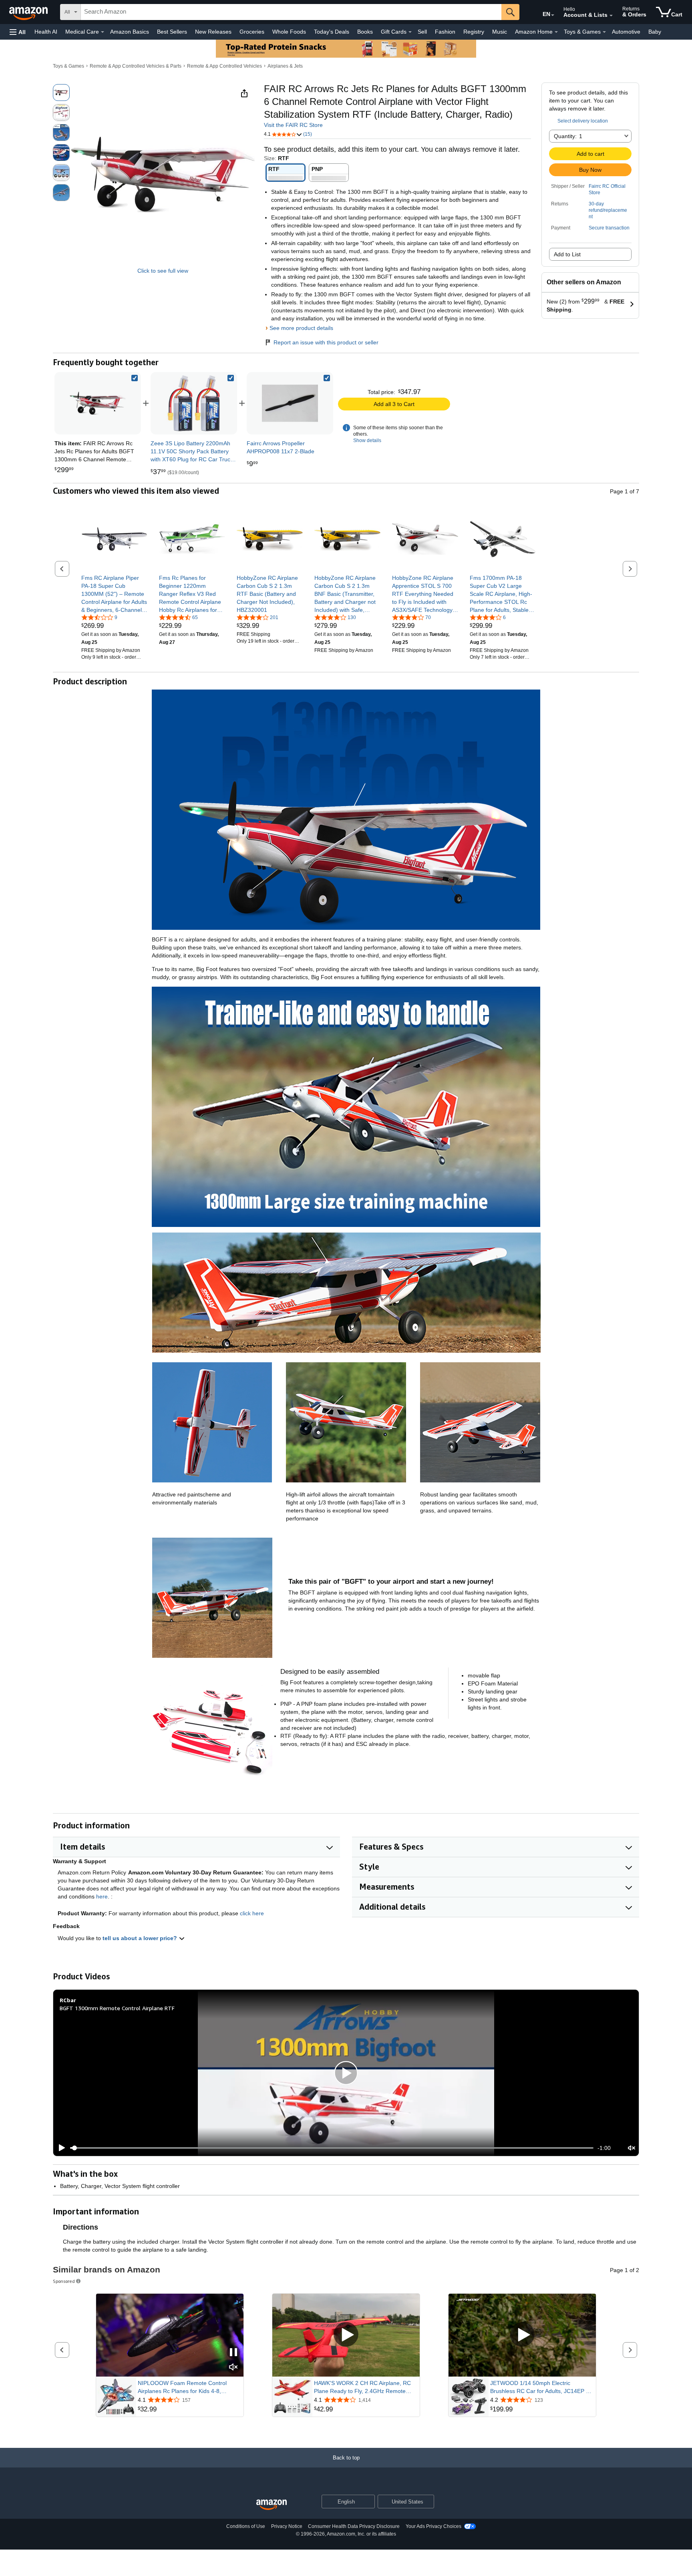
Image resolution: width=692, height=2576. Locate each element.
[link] (194, 403)
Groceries (252, 32)
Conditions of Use (246, 2526)
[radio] (61, 93)
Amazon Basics (130, 32)
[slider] (332, 2148)
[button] (18, 32)
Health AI (46, 32)
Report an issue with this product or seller (326, 342)
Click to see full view (163, 271)
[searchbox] (291, 12)
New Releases (213, 32)
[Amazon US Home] (272, 2505)
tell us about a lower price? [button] (141, 1938)
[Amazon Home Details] (556, 32)
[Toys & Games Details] (604, 32)
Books (365, 32)
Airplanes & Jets (285, 66)
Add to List (567, 254)
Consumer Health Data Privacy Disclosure (354, 2526)
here (102, 1896)
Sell (422, 32)
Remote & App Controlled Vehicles (224, 66)
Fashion (445, 32)
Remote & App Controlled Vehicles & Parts (136, 66)
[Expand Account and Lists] (611, 16)
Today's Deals (332, 32)
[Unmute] (632, 2148)
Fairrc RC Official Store (607, 189)
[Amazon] (29, 12)
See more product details (301, 328)
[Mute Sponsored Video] (233, 2368)
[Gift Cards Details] (410, 32)
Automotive (626, 32)
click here (252, 1913)
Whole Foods (289, 32)
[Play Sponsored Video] (346, 2335)
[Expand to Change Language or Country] (553, 15)
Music (500, 32)
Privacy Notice (287, 2526)
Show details (367, 440)
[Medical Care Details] (103, 32)
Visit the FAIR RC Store (293, 125)
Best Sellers (172, 32)
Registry (474, 32)
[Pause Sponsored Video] (233, 2353)
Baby (655, 32)
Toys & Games (68, 66)
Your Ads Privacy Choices (434, 2526)
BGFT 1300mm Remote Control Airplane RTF (117, 2008)
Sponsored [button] (64, 2281)
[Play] (60, 2148)
